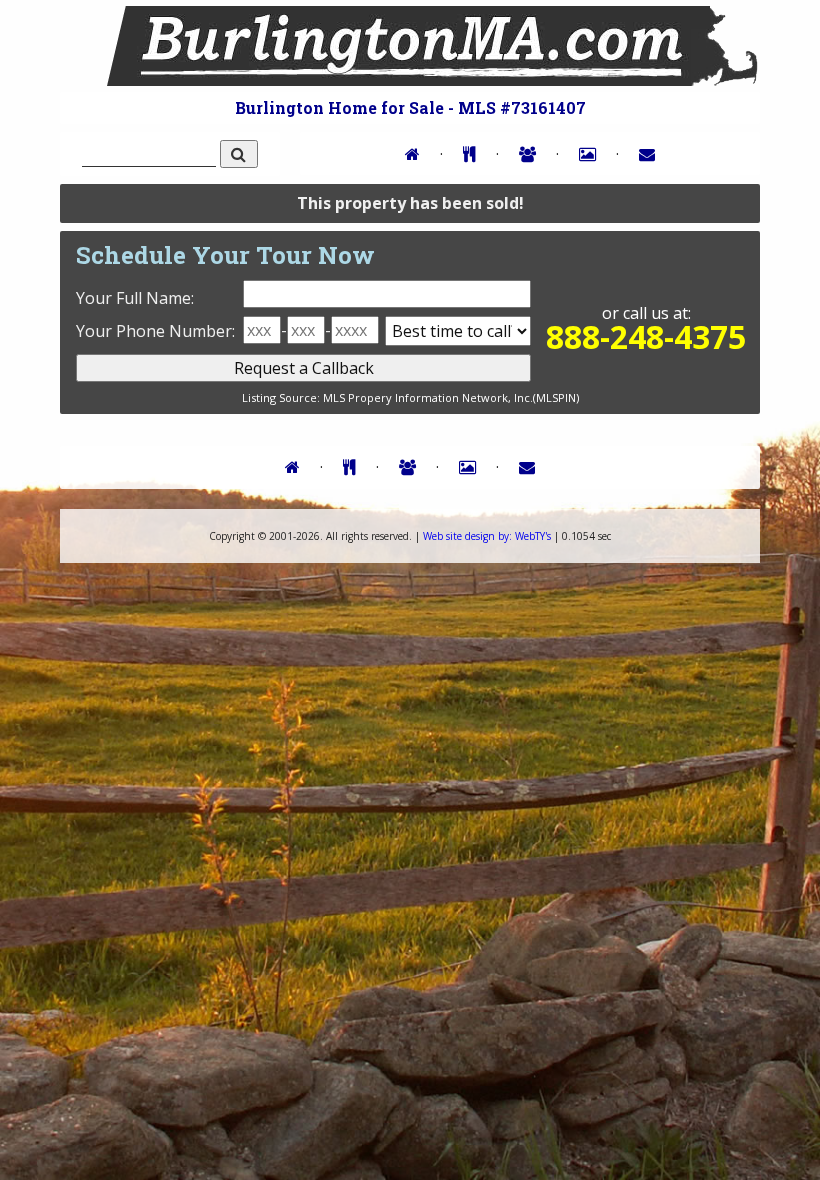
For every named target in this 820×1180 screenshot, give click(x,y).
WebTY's (487, 536)
